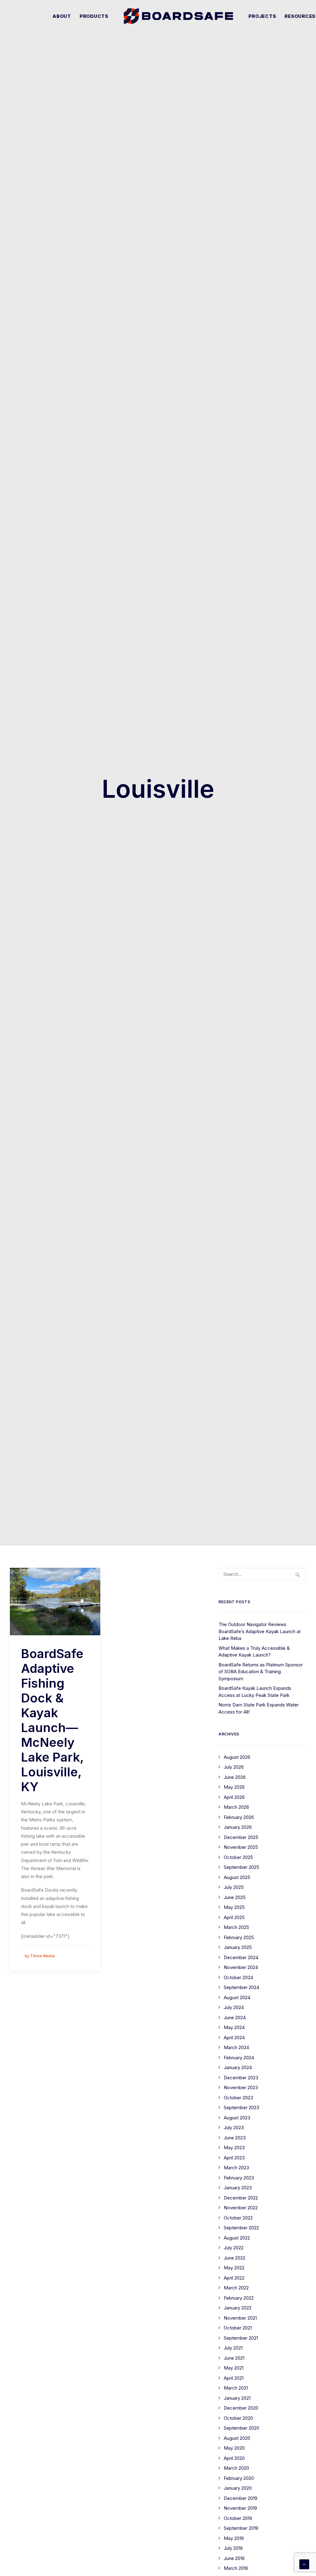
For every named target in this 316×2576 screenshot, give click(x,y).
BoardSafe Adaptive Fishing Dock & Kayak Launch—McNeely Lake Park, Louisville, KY (52, 1720)
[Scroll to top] (304, 2564)
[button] (55, 1602)
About (62, 16)
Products (94, 16)
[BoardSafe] (179, 16)
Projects (262, 16)
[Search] (262, 1574)
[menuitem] (62, 16)
